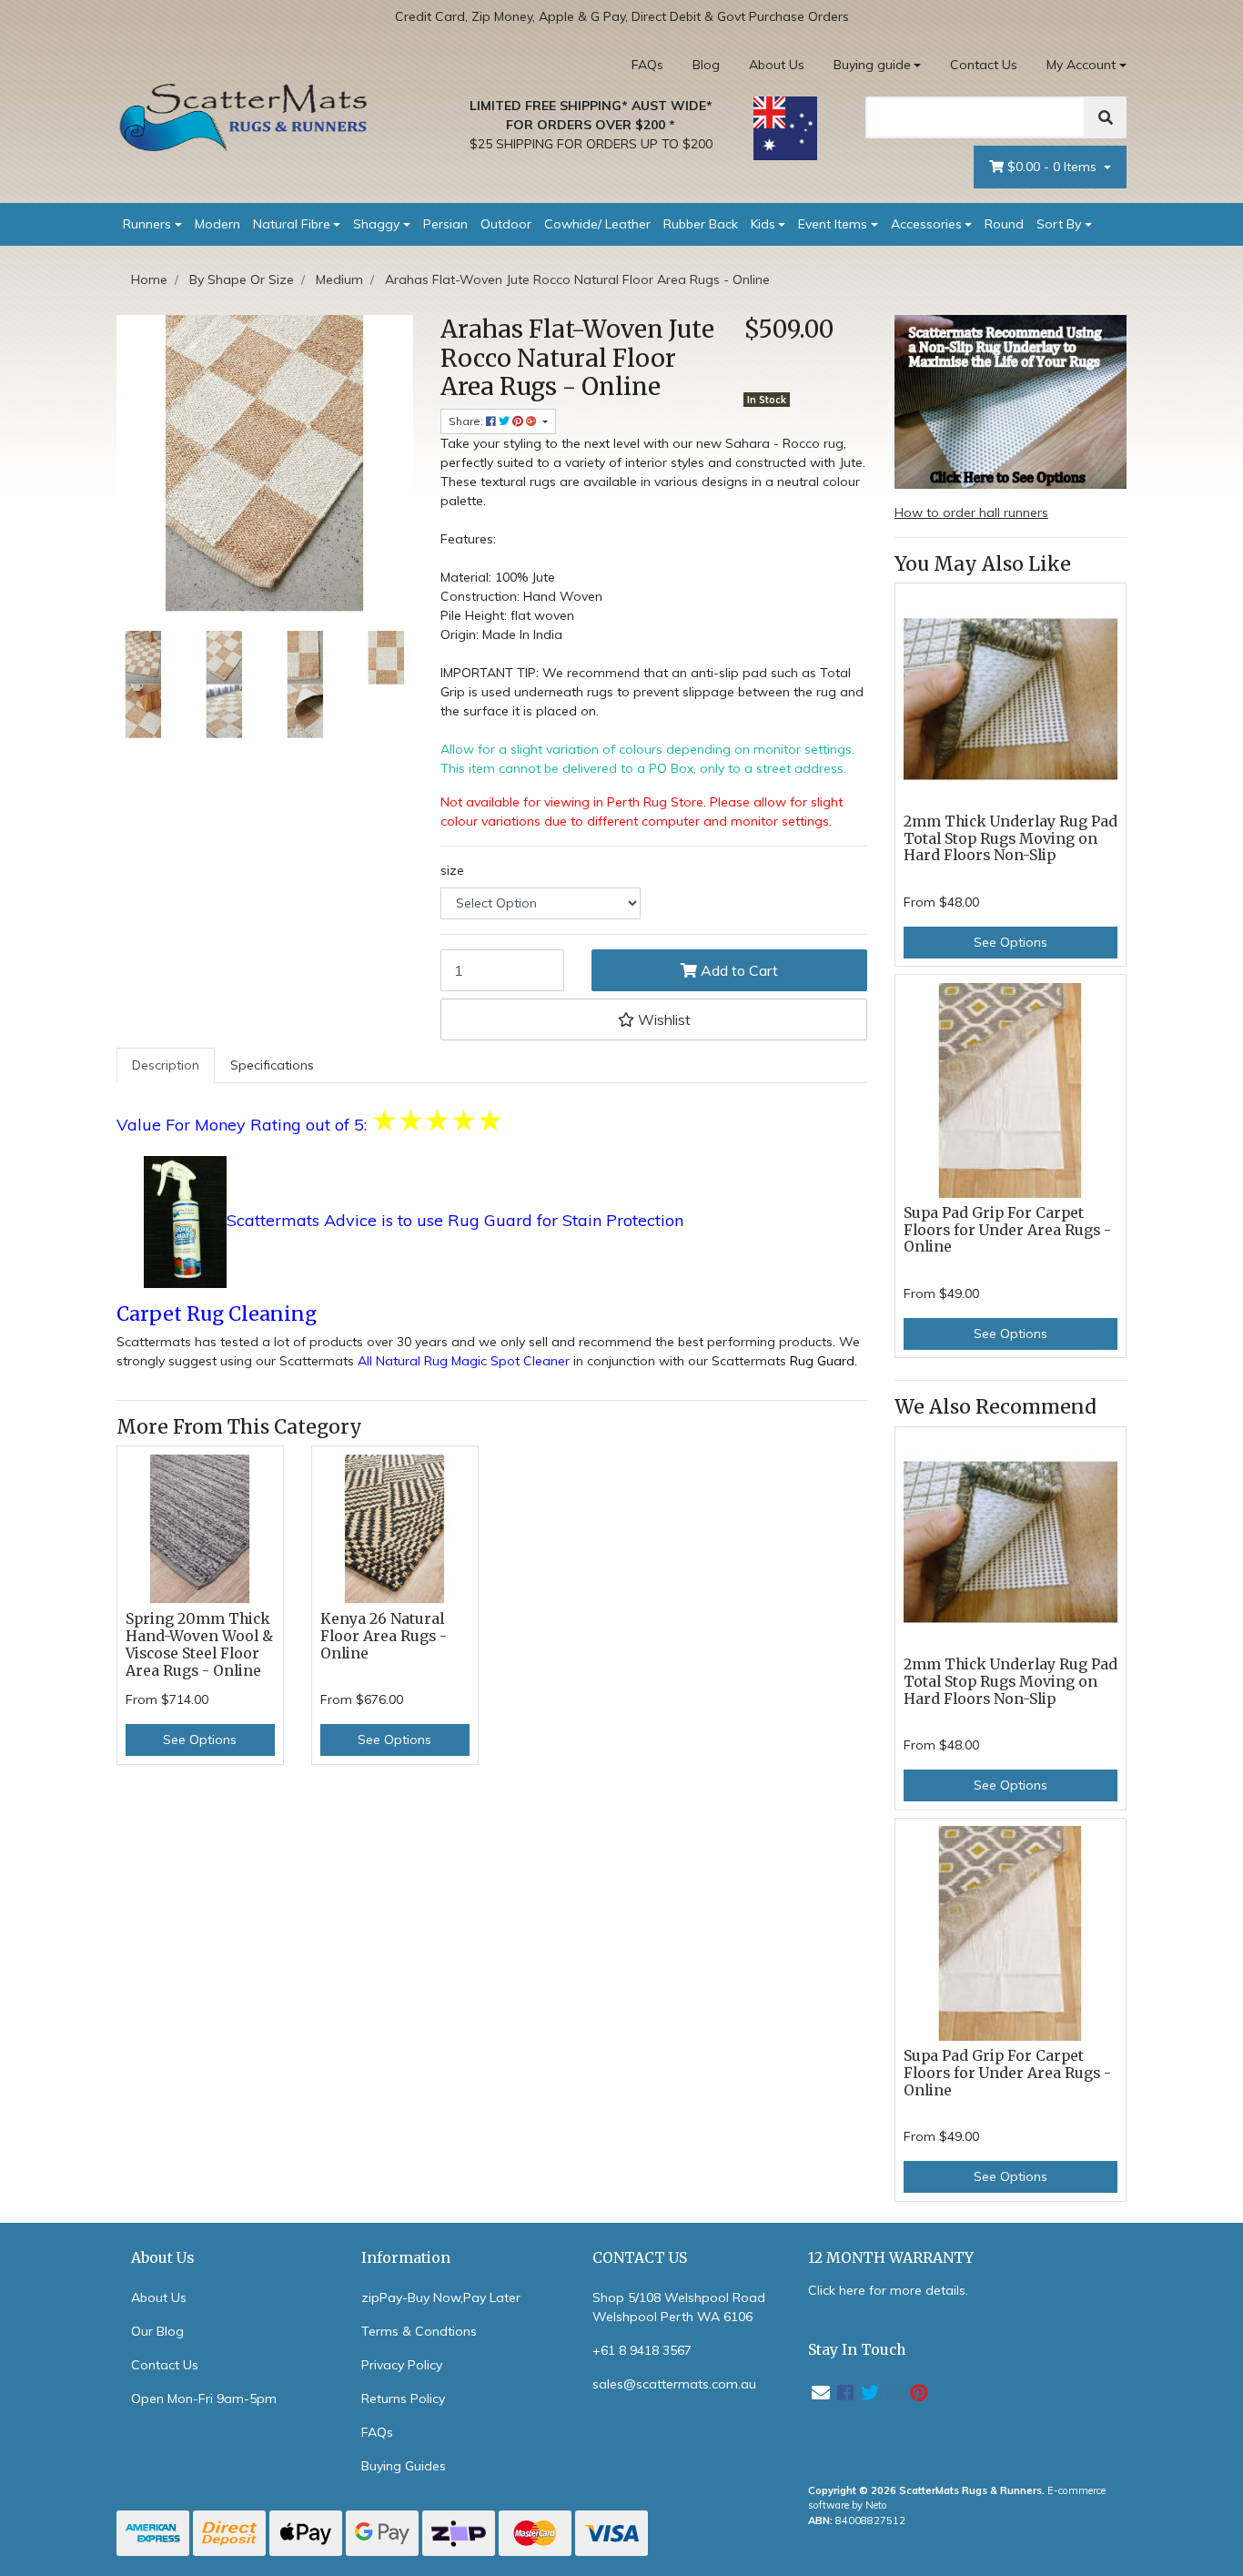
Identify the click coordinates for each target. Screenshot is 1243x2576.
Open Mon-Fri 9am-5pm (204, 2399)
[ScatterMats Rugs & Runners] (244, 117)
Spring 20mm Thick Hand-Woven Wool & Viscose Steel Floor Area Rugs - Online (199, 1645)
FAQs (647, 65)
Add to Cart (738, 970)
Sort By (1059, 224)
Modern (217, 224)
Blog (706, 65)
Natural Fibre (292, 224)
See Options (200, 1739)
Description (166, 1065)
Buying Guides (404, 2466)
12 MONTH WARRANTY (891, 2258)
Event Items (833, 224)
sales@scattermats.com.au (674, 2384)
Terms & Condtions (419, 2331)
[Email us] (821, 2393)
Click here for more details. (888, 2290)
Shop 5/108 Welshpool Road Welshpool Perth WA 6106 (679, 2307)
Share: (467, 421)
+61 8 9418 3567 (642, 2350)
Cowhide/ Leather (597, 224)
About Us (777, 65)
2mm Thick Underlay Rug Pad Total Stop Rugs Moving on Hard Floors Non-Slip (1011, 839)
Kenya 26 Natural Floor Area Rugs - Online (384, 1636)
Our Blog (157, 2331)
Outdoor (506, 224)
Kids (763, 224)
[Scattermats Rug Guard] (185, 1222)
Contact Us (984, 65)
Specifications (272, 1065)
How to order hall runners (971, 512)
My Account (1081, 65)
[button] (654, 1019)
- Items (1054, 167)
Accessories (926, 224)
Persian (445, 224)
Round (1004, 224)
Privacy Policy (402, 2365)
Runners (147, 224)
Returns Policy (403, 2399)
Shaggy (376, 224)
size (452, 870)
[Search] (1106, 117)
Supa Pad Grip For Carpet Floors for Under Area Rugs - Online (1007, 1230)
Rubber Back (701, 224)
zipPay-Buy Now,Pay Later (441, 2297)
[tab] (166, 1065)
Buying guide (872, 65)
